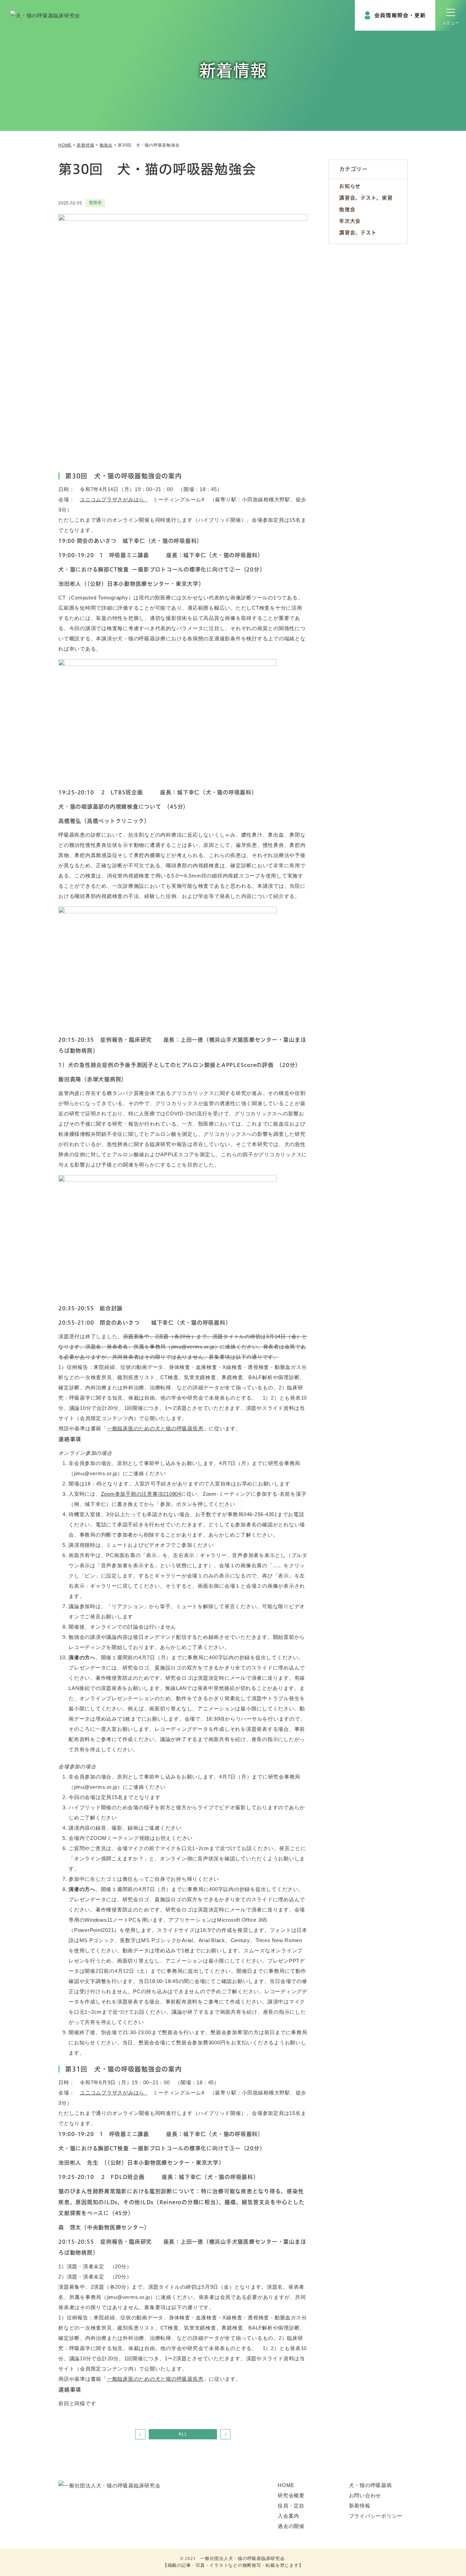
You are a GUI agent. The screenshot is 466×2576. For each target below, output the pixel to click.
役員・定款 (291, 2506)
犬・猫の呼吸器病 (370, 2485)
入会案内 (288, 2516)
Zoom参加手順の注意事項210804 (141, 1494)
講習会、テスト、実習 (366, 198)
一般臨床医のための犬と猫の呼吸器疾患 (155, 1428)
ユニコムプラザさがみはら (114, 499)
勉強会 (347, 209)
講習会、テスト (358, 233)
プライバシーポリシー (376, 2516)
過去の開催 (291, 2526)
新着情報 (360, 2506)
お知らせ (350, 186)
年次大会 (350, 221)
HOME (286, 2485)
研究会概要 (291, 2495)
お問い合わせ (365, 2495)
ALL (183, 2434)
